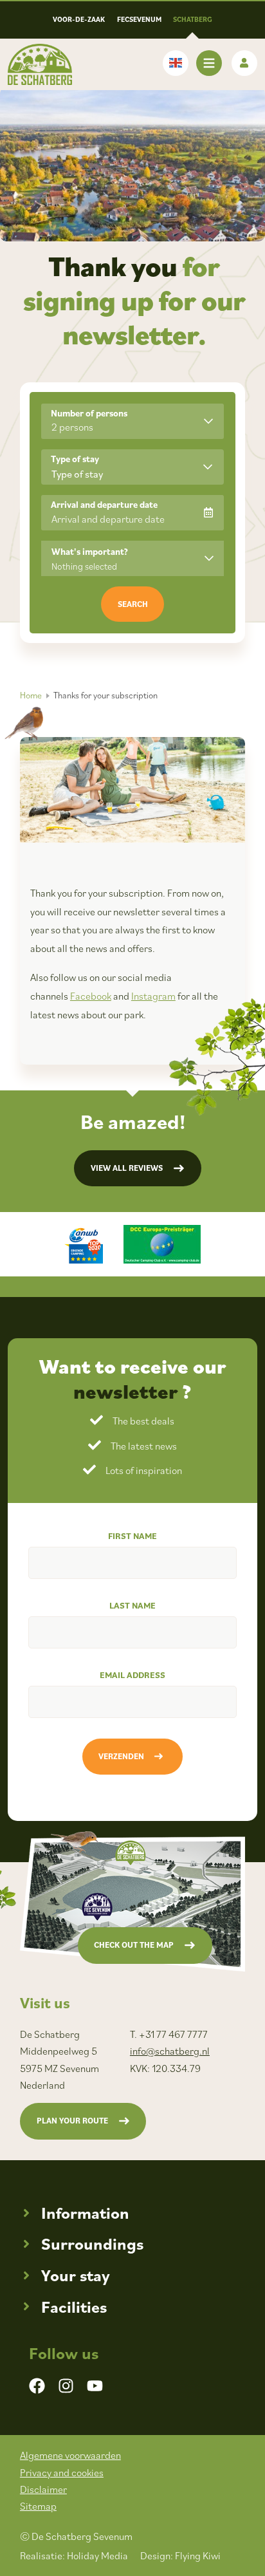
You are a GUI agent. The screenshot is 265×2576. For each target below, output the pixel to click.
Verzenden (121, 1756)
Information (85, 2213)
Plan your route (72, 2121)
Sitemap (38, 2506)
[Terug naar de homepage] (40, 64)
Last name (132, 1605)
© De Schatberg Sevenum (76, 2536)
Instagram (153, 996)
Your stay (76, 2275)
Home (31, 695)
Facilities (74, 2307)
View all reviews (127, 1168)
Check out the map (134, 1945)
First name (132, 1536)
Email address (132, 1675)
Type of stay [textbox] (77, 474)
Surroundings (92, 2244)
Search (133, 604)
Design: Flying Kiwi (180, 2555)
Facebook (91, 996)
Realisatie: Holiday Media (74, 2555)
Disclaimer (43, 2489)
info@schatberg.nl (170, 2051)
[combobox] (132, 467)
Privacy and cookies (62, 2472)
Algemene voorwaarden (70, 2455)
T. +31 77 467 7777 (169, 2034)
